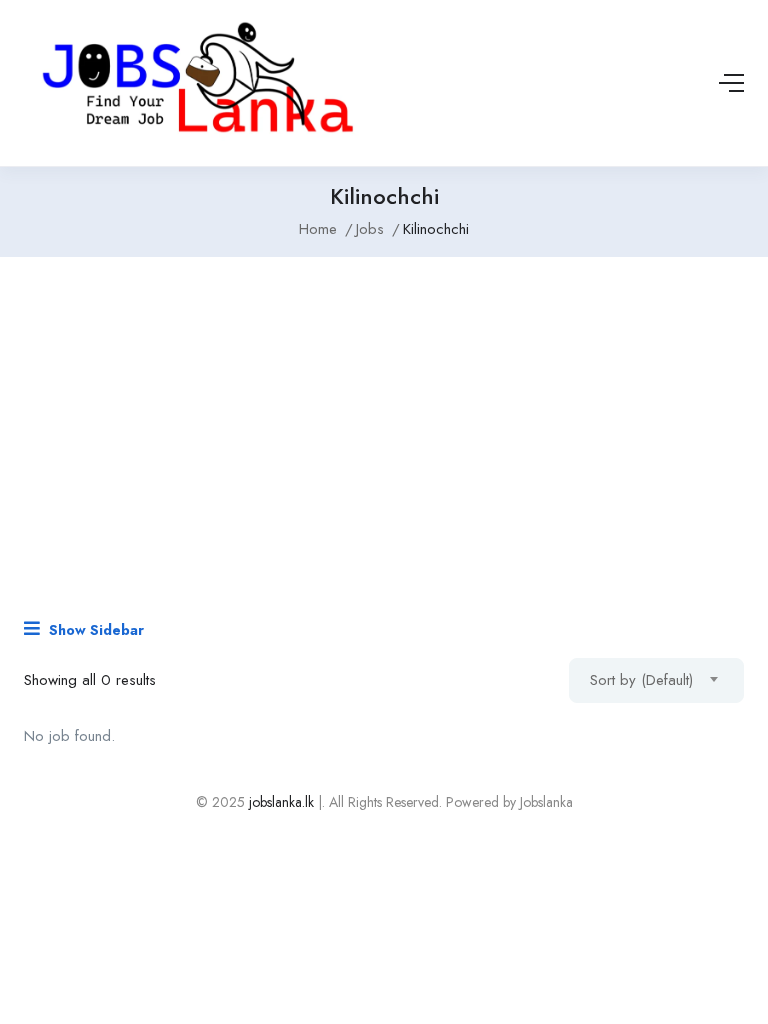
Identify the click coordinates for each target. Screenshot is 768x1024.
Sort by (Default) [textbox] (641, 680)
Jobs (370, 229)
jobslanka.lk (279, 802)
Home (318, 229)
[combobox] (656, 680)
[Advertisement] (384, 427)
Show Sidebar (94, 630)
